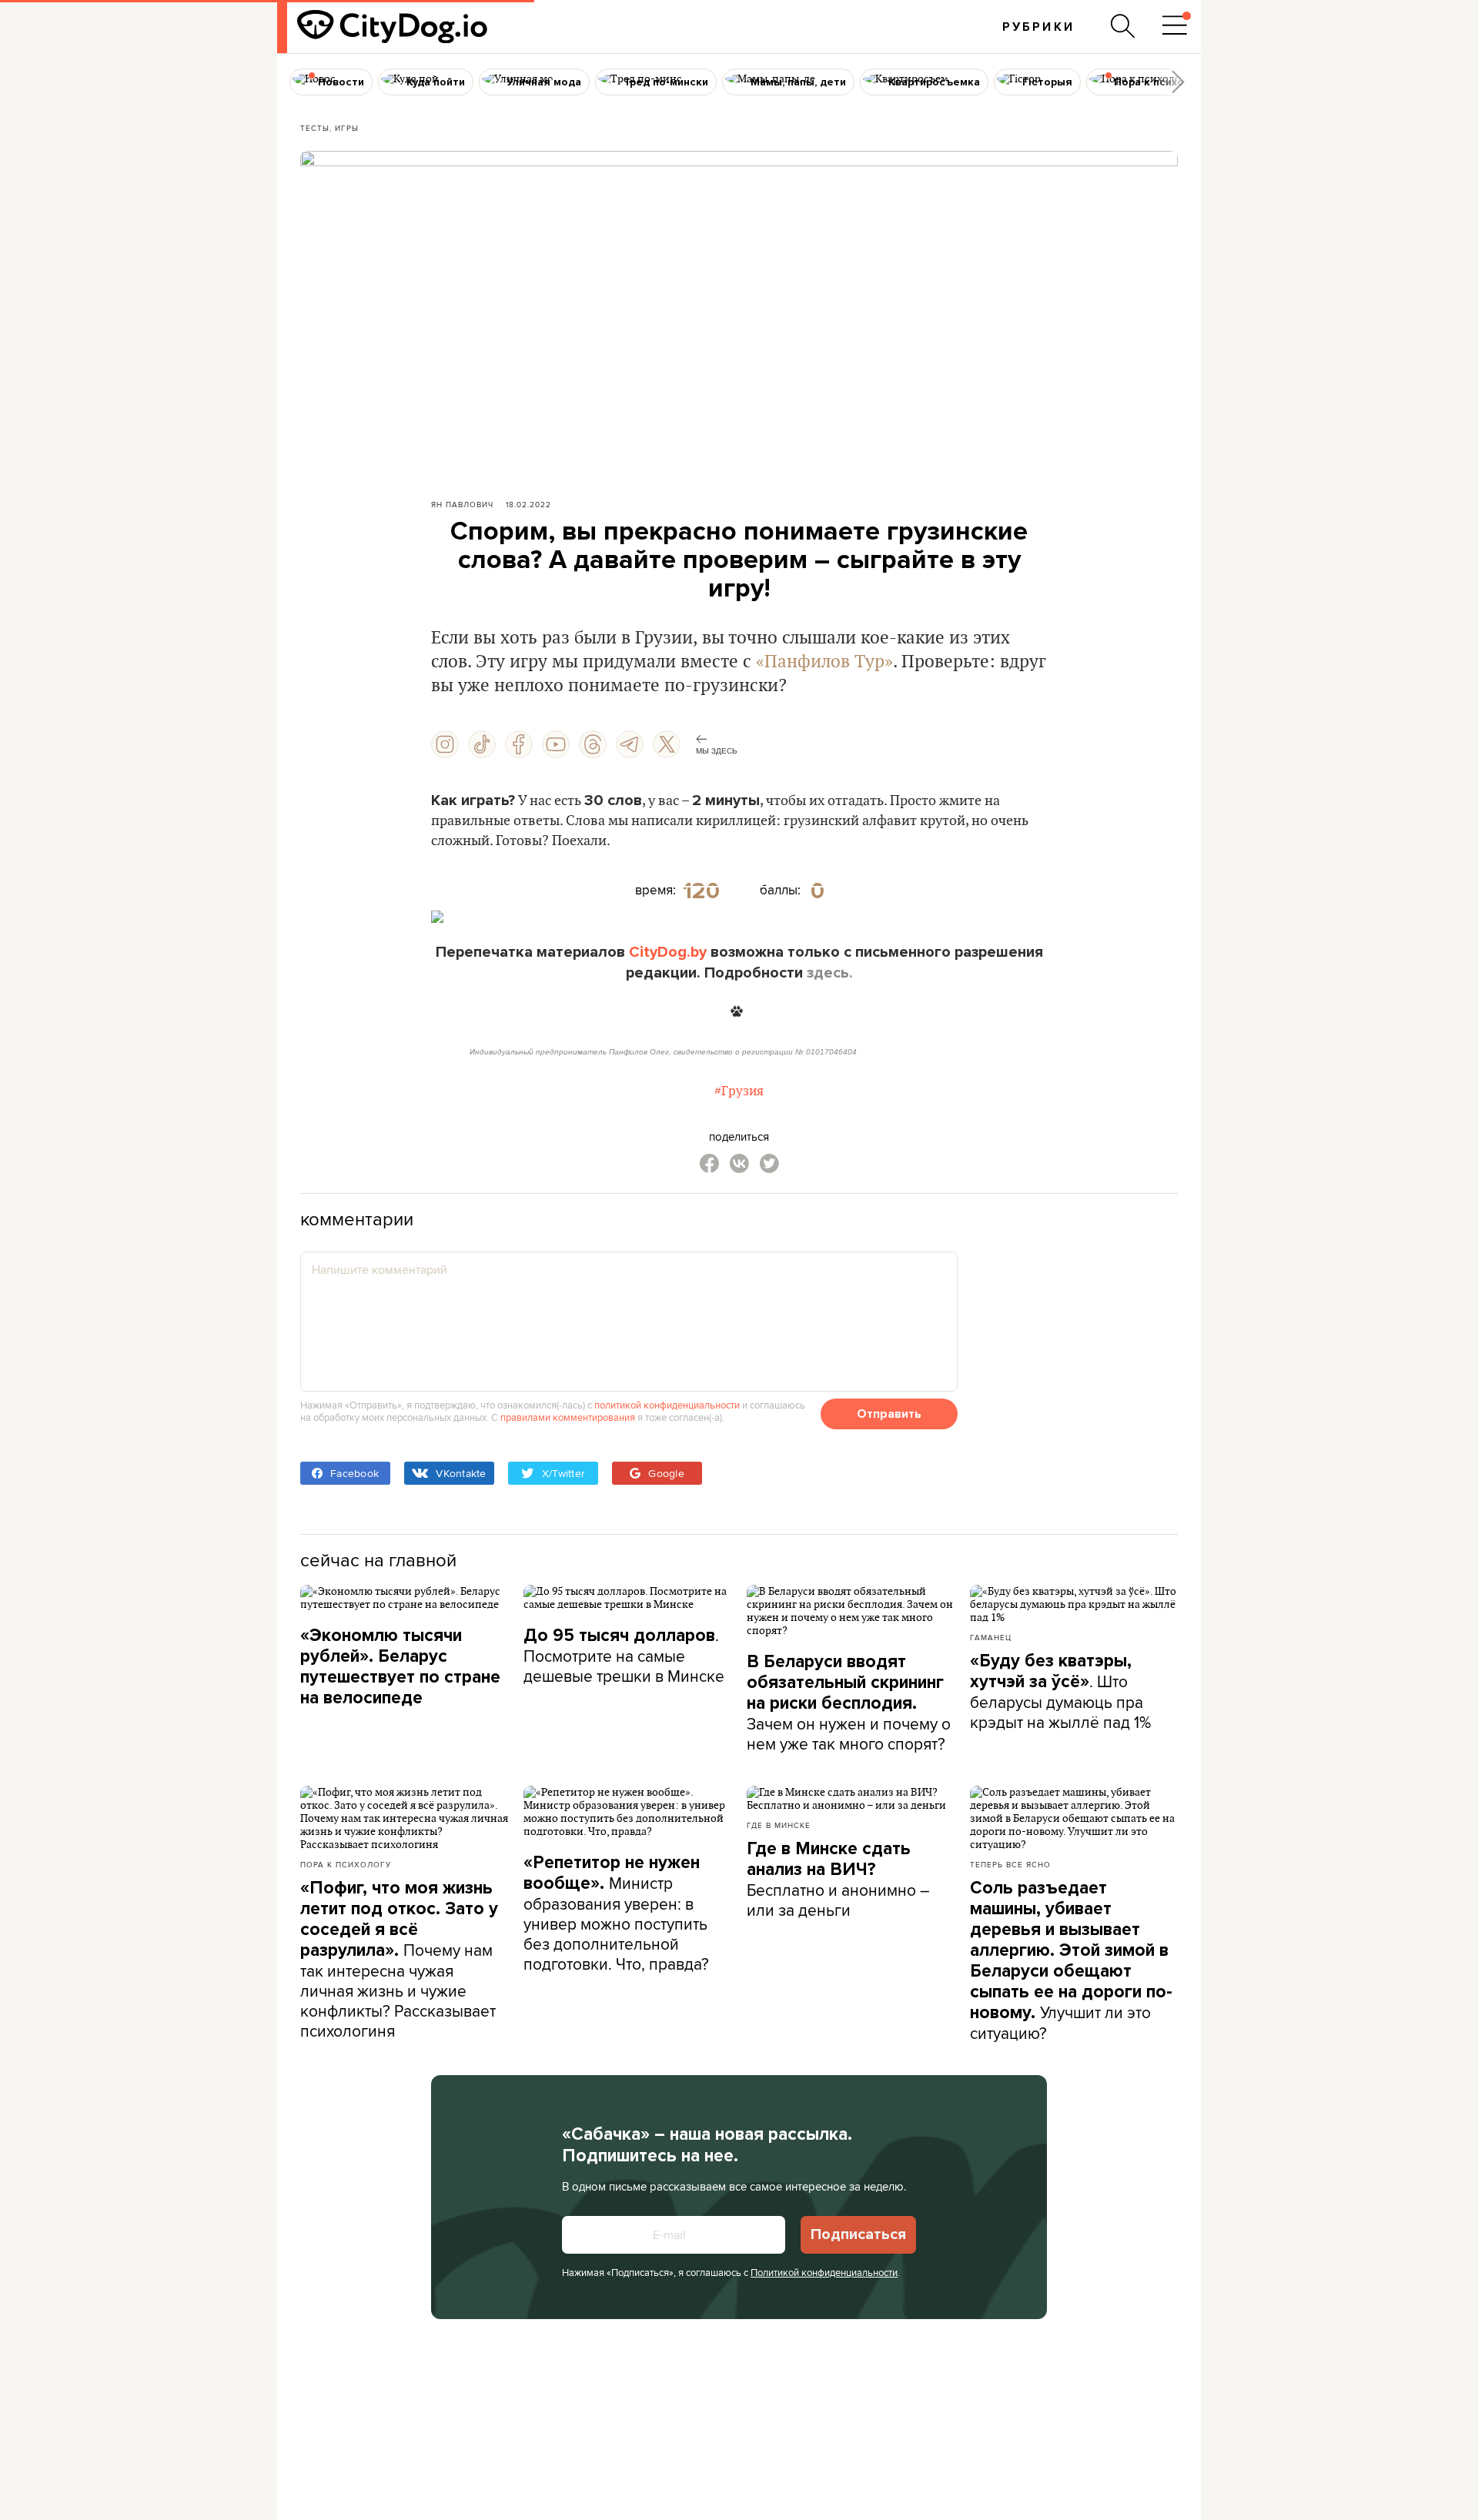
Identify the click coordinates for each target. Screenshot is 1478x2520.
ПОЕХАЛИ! (739, 916)
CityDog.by (668, 952)
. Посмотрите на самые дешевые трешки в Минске (624, 1655)
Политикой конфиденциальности (824, 2272)
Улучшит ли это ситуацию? (1071, 1961)
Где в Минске (779, 1825)
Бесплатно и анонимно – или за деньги (838, 1880)
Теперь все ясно (1010, 1864)
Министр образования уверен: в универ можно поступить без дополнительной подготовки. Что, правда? (616, 1913)
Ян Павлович (462, 504)
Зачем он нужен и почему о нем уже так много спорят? (849, 1703)
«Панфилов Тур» (824, 662)
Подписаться (858, 2234)
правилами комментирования (568, 1417)
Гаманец (991, 1637)
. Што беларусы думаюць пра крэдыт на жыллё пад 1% (1060, 1692)
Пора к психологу (346, 1864)
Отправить (889, 1414)
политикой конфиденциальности (667, 1405)
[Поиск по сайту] (1123, 26)
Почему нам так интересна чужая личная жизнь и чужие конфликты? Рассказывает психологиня (399, 1960)
